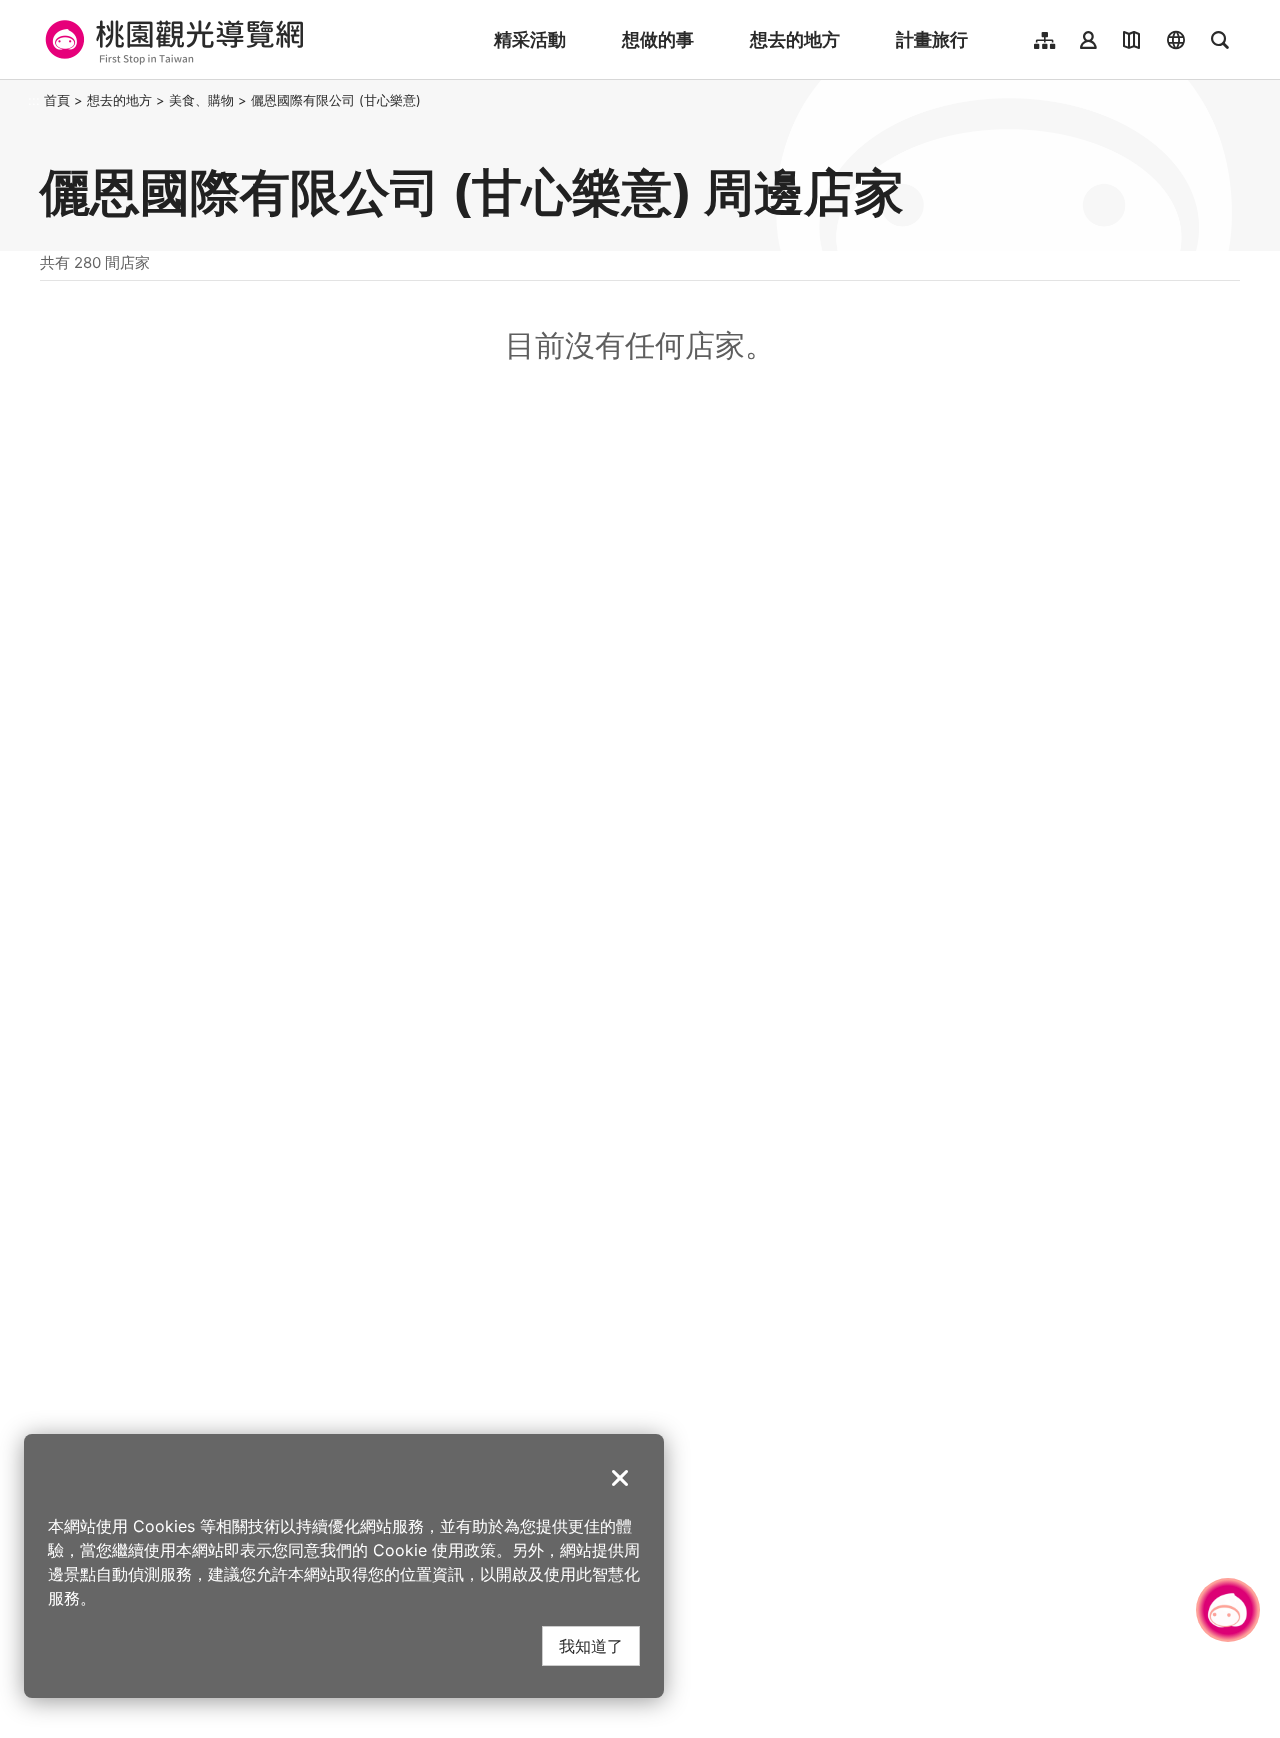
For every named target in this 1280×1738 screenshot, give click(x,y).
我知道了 (591, 1645)
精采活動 (530, 39)
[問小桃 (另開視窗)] (1228, 1610)
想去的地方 (795, 39)
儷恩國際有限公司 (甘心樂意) (336, 100)
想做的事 (658, 39)
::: (34, 100)
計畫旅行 (932, 39)
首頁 (57, 100)
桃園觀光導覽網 (171, 40)
